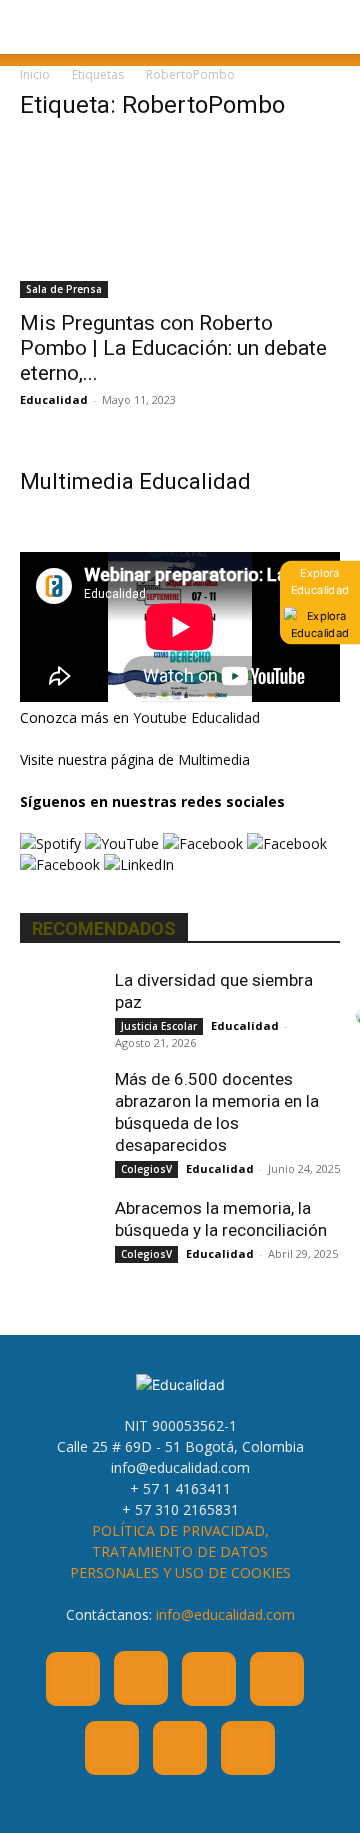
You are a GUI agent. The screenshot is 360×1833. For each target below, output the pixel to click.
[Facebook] (73, 1679)
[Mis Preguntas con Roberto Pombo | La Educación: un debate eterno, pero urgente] (180, 219)
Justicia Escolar (159, 1026)
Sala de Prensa (64, 289)
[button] (34, 27)
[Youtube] (248, 1748)
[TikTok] (112, 1748)
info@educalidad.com (225, 1614)
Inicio (35, 74)
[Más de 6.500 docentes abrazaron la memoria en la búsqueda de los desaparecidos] (60, 1108)
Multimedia (214, 759)
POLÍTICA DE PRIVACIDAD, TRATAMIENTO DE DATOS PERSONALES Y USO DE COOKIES (180, 1551)
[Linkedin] (209, 1679)
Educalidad (54, 399)
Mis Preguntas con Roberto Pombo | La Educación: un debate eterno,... (173, 348)
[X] (180, 1748)
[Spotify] (277, 1679)
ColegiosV (146, 1169)
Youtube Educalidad (196, 717)
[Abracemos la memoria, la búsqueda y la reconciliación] (60, 1237)
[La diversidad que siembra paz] (60, 1009)
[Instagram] (141, 1678)
